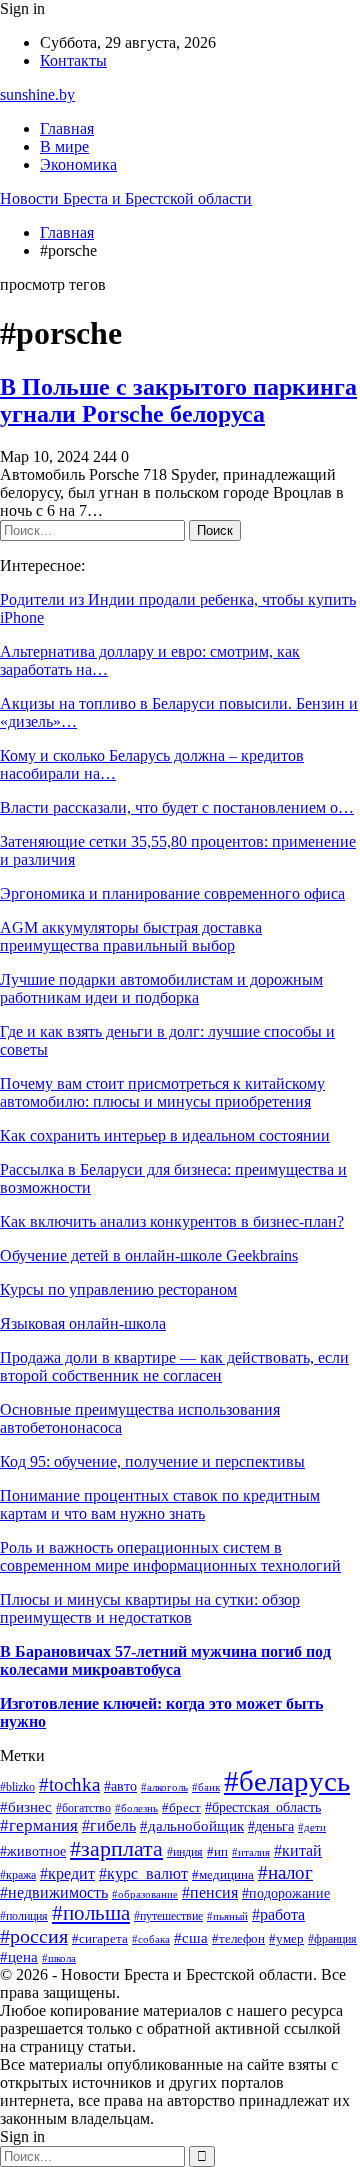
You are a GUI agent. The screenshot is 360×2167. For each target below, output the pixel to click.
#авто (120, 1786)
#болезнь (136, 1808)
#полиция (24, 1916)
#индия (185, 1852)
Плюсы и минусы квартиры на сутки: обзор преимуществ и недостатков (150, 1608)
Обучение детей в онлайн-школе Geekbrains (149, 1255)
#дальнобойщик (192, 1825)
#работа (278, 1914)
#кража (18, 1875)
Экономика (78, 164)
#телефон (238, 1938)
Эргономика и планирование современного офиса (172, 893)
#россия (34, 1936)
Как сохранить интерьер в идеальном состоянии (165, 1135)
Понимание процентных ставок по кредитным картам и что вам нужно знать (160, 1504)
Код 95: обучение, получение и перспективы (152, 1461)
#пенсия (210, 1892)
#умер (286, 1939)
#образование (145, 1894)
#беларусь (287, 1781)
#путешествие (168, 1916)
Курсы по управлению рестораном (118, 1289)
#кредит (67, 1873)
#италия (251, 1852)
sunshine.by (37, 94)
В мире (64, 146)
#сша (191, 1938)
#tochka (69, 1784)
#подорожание (286, 1893)
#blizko (17, 1787)
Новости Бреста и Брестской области (126, 198)
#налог (285, 1872)
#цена (19, 1957)
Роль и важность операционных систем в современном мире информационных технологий (170, 1556)
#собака (151, 1939)
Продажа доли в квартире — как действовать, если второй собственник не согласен (174, 1366)
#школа (59, 1958)
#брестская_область (263, 1807)
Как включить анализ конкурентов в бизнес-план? (172, 1221)
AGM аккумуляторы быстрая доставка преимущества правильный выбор (131, 936)
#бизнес (26, 1807)
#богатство (83, 1808)
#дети (312, 1827)
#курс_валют (143, 1873)
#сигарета (100, 1939)
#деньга (271, 1826)
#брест (181, 1807)
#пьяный (227, 1916)
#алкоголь (164, 1787)
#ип (217, 1851)
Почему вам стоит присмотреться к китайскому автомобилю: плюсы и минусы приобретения (162, 1092)
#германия (39, 1825)
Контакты (73, 60)
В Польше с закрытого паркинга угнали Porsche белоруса (178, 400)
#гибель (109, 1825)
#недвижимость (54, 1892)
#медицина (223, 1875)
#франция (332, 1939)
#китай (298, 1850)
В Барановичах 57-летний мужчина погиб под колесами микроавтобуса (165, 1660)
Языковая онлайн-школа (83, 1323)
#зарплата (116, 1848)
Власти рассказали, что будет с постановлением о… (177, 807)
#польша (91, 1913)
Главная (67, 128)
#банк (206, 1787)
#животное (33, 1851)
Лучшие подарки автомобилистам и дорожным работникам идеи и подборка (161, 988)
